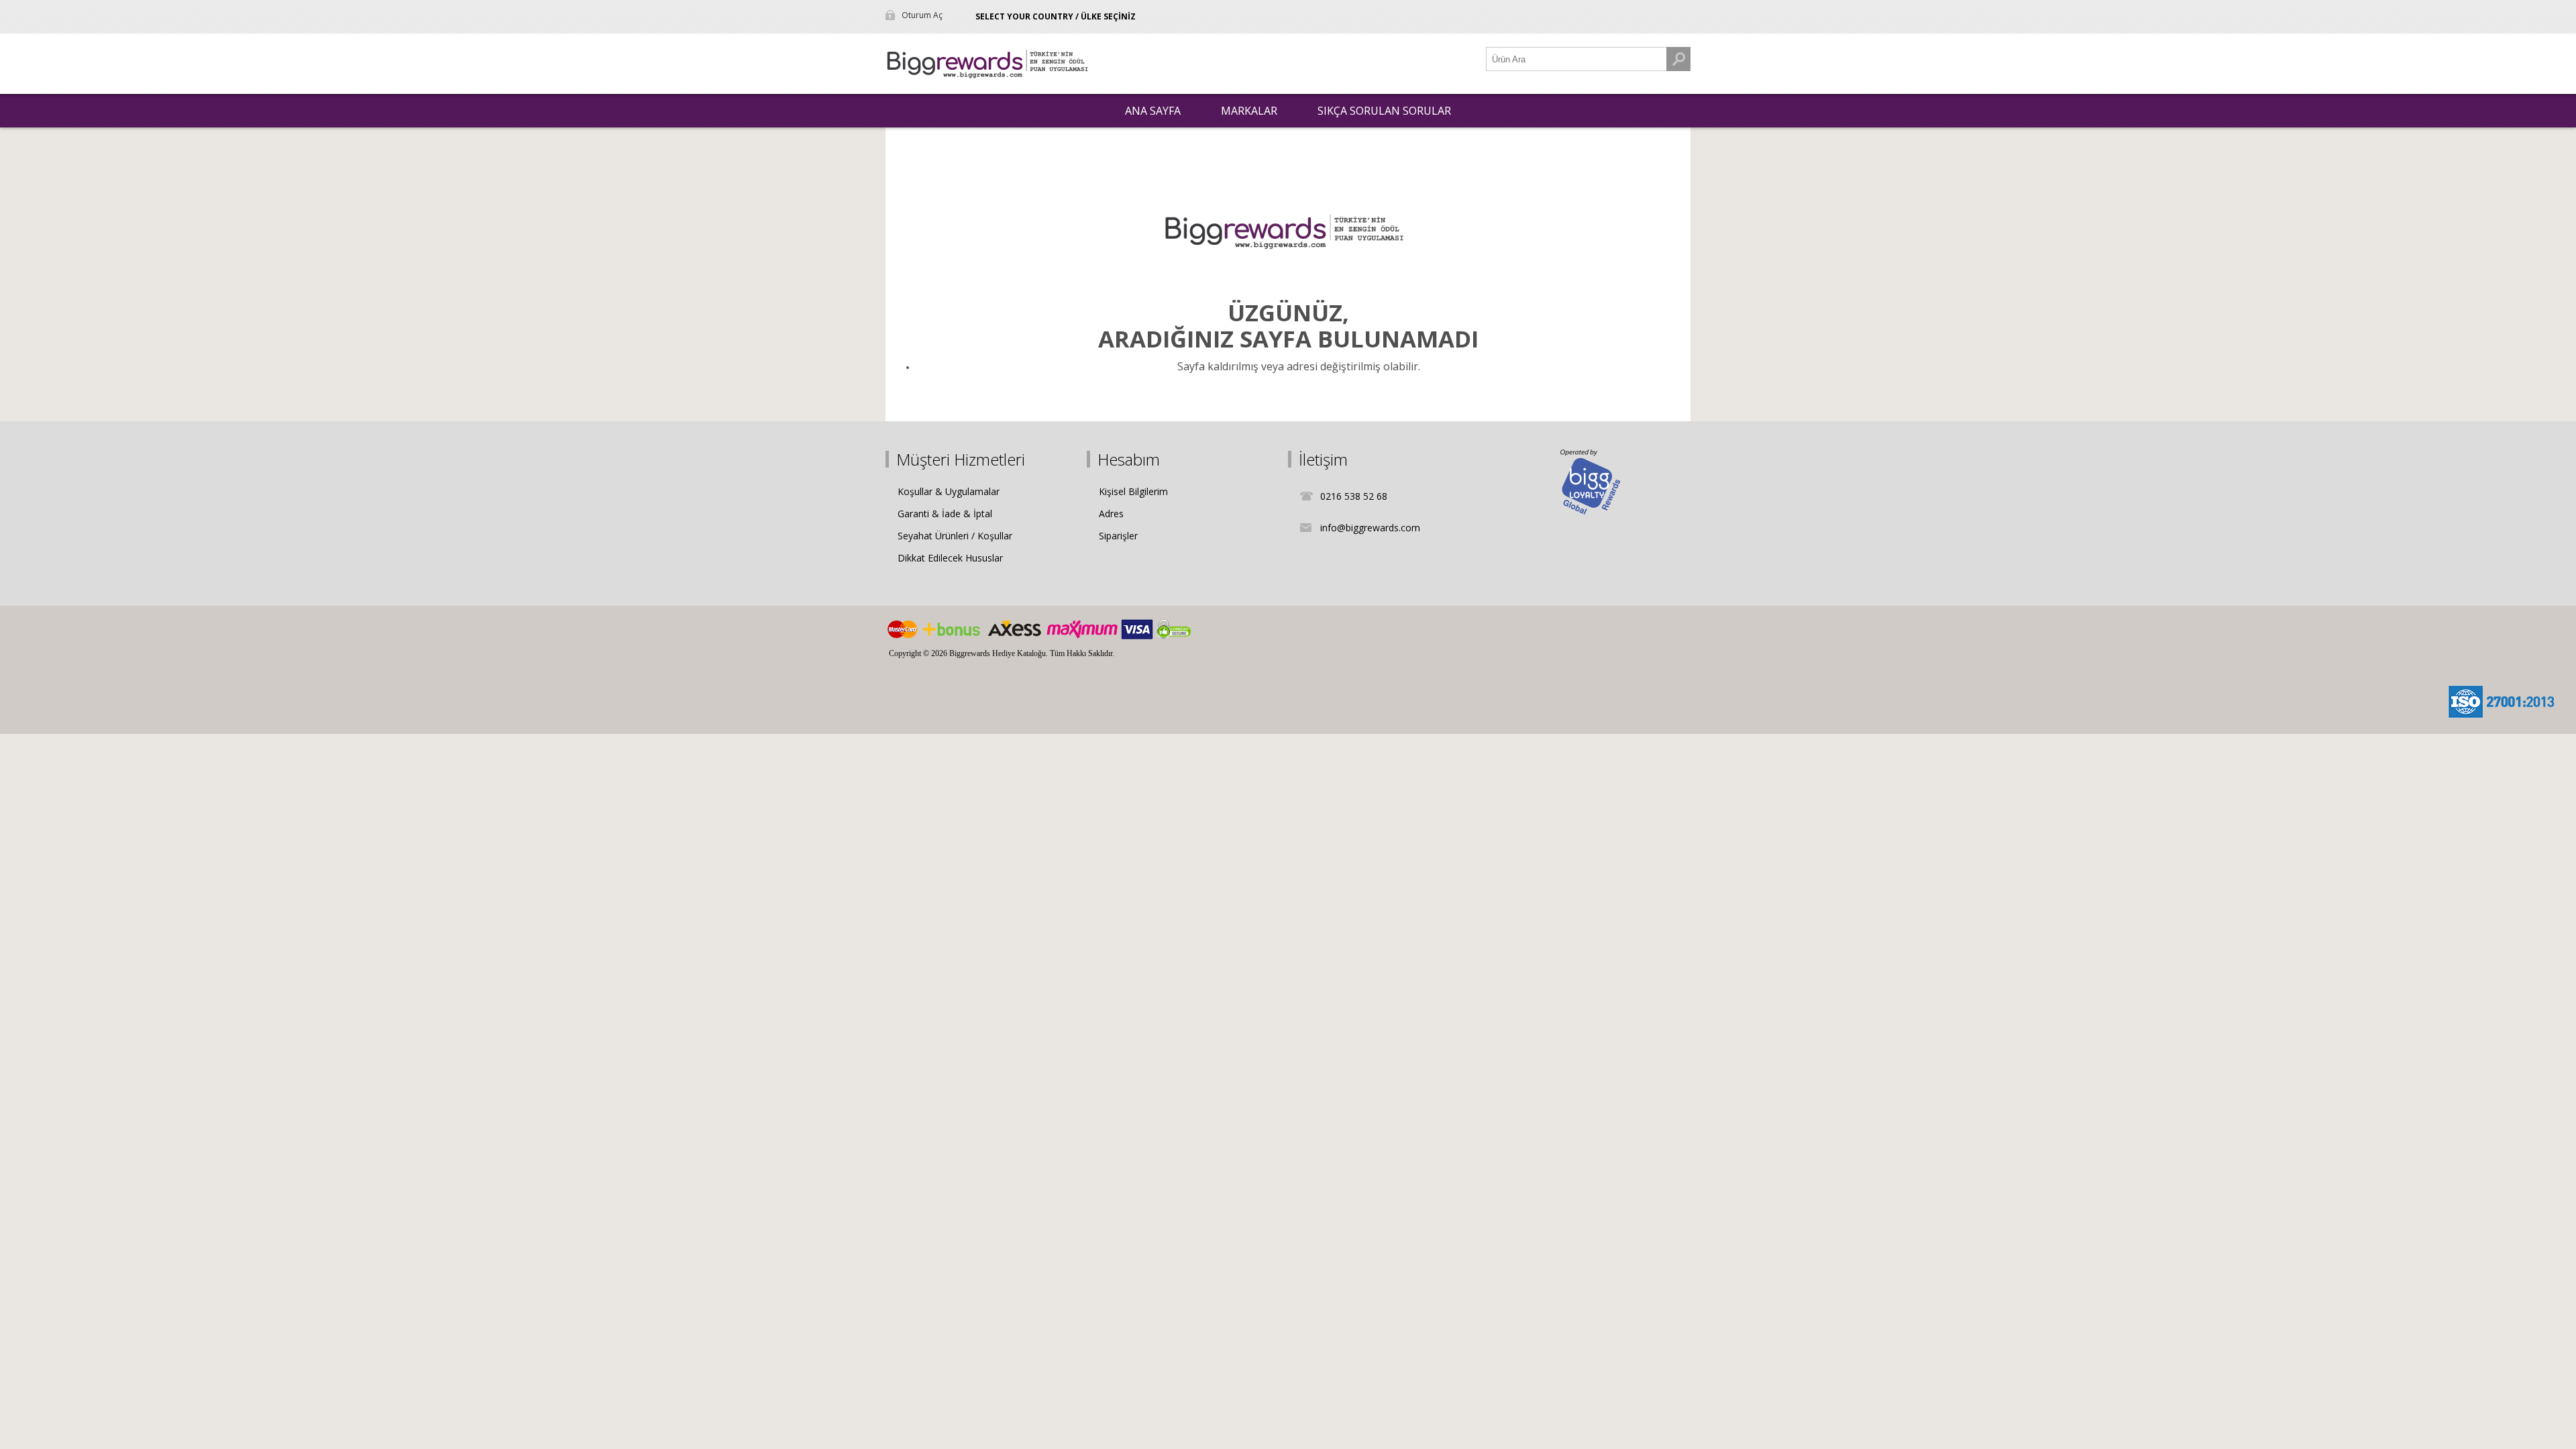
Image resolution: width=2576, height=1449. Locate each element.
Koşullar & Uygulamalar (949, 491)
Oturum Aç (922, 15)
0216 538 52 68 (1354, 496)
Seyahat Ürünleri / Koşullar (955, 536)
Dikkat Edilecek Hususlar (950, 558)
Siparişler (1118, 536)
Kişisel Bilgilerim (1133, 491)
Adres (1111, 514)
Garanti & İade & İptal (945, 514)
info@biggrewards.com (1370, 528)
